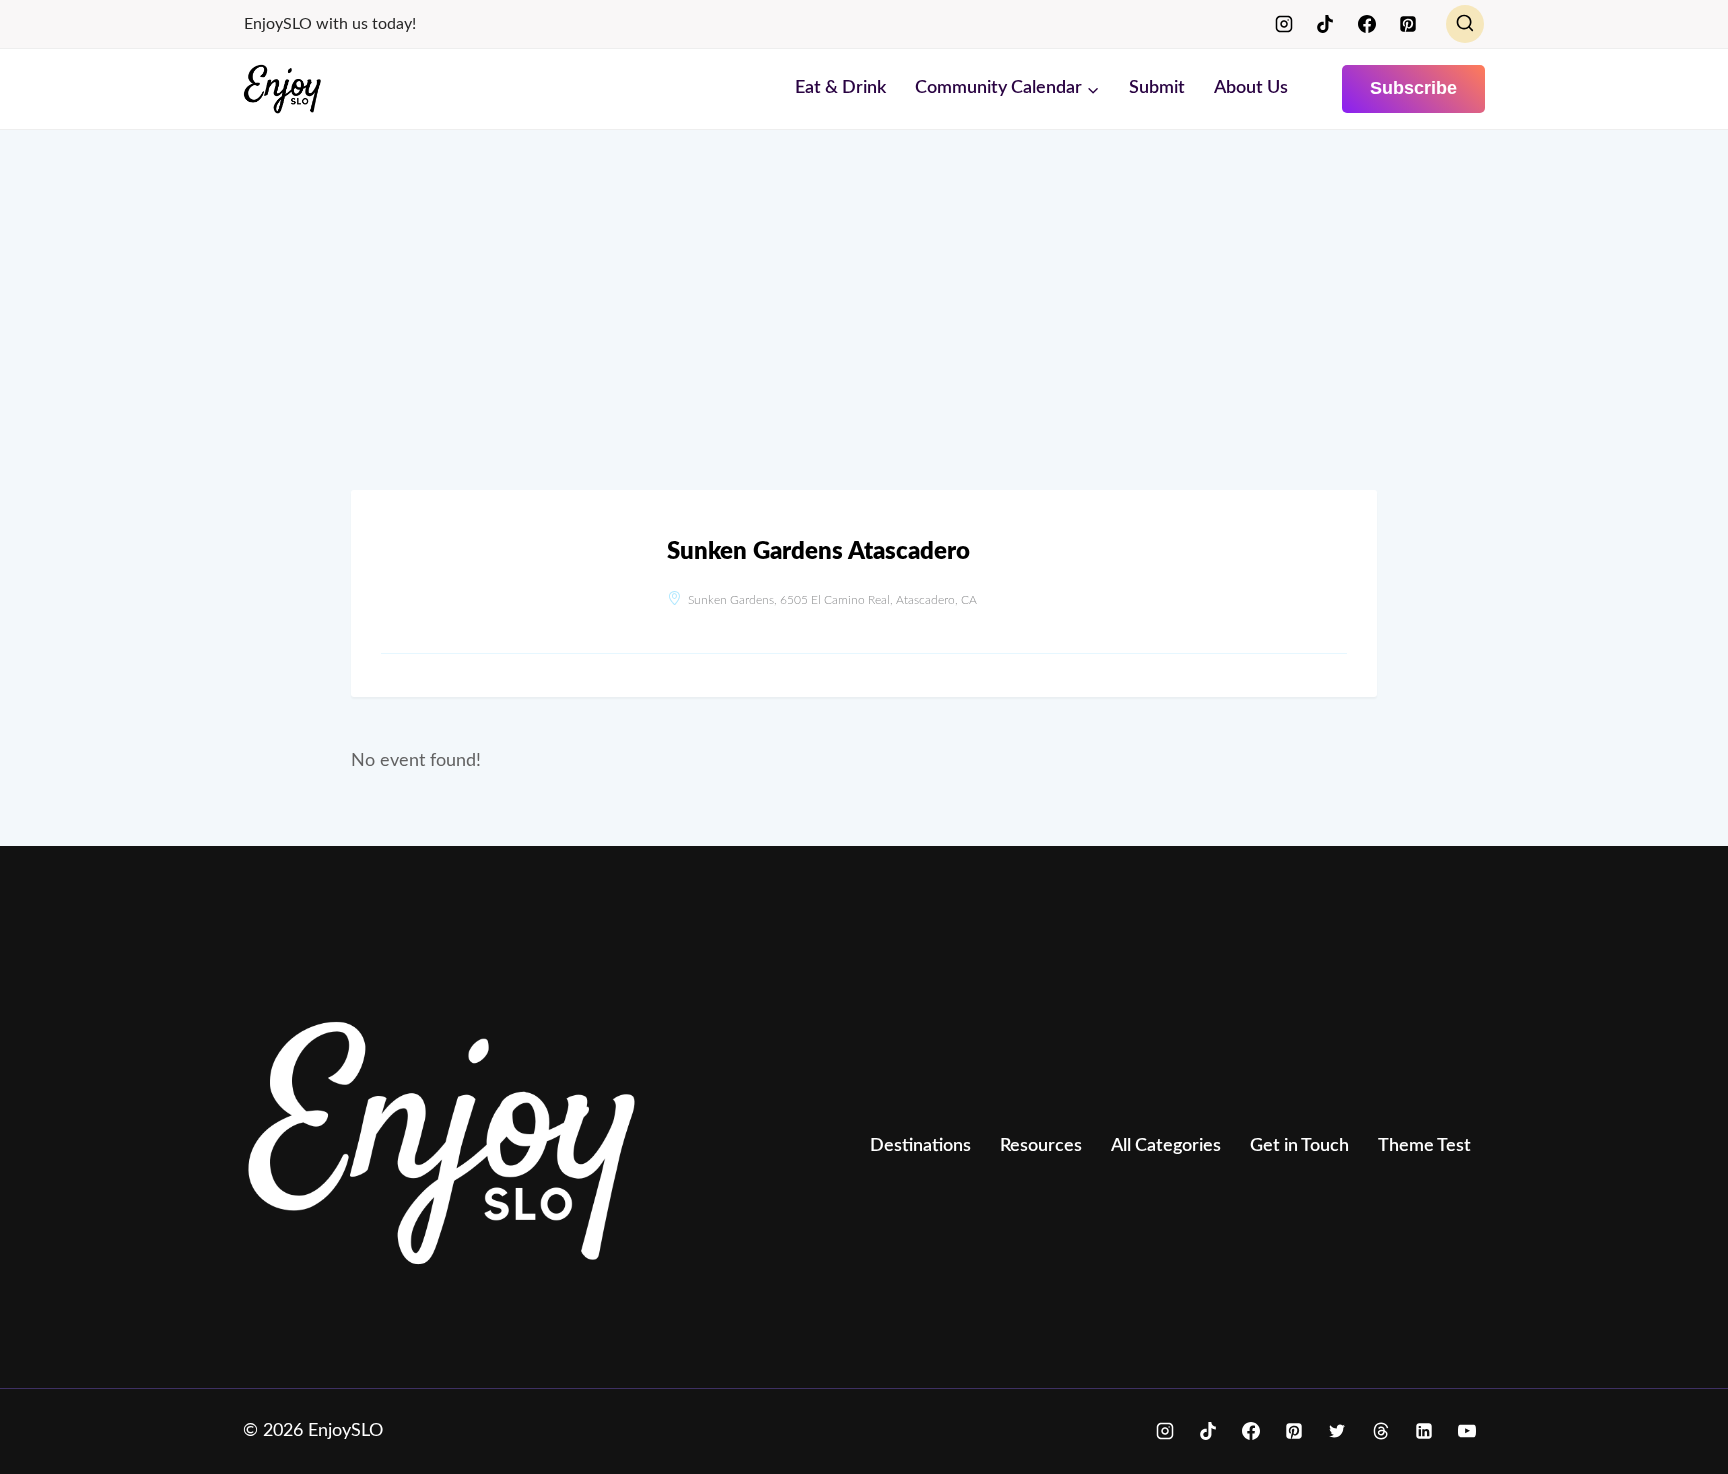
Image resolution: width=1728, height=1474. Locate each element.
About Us (1251, 88)
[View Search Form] (1465, 24)
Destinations (920, 1146)
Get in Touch (1299, 1146)
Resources (1041, 1146)
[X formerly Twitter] (1337, 1431)
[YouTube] (1467, 1431)
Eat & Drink (840, 88)
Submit (1157, 88)
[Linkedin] (1424, 1431)
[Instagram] (1284, 24)
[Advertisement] (864, 330)
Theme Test (1424, 1146)
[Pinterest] (1408, 24)
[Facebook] (1367, 24)
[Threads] (1381, 1431)
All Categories (1166, 1146)
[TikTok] (1325, 24)
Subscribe (1413, 88)
